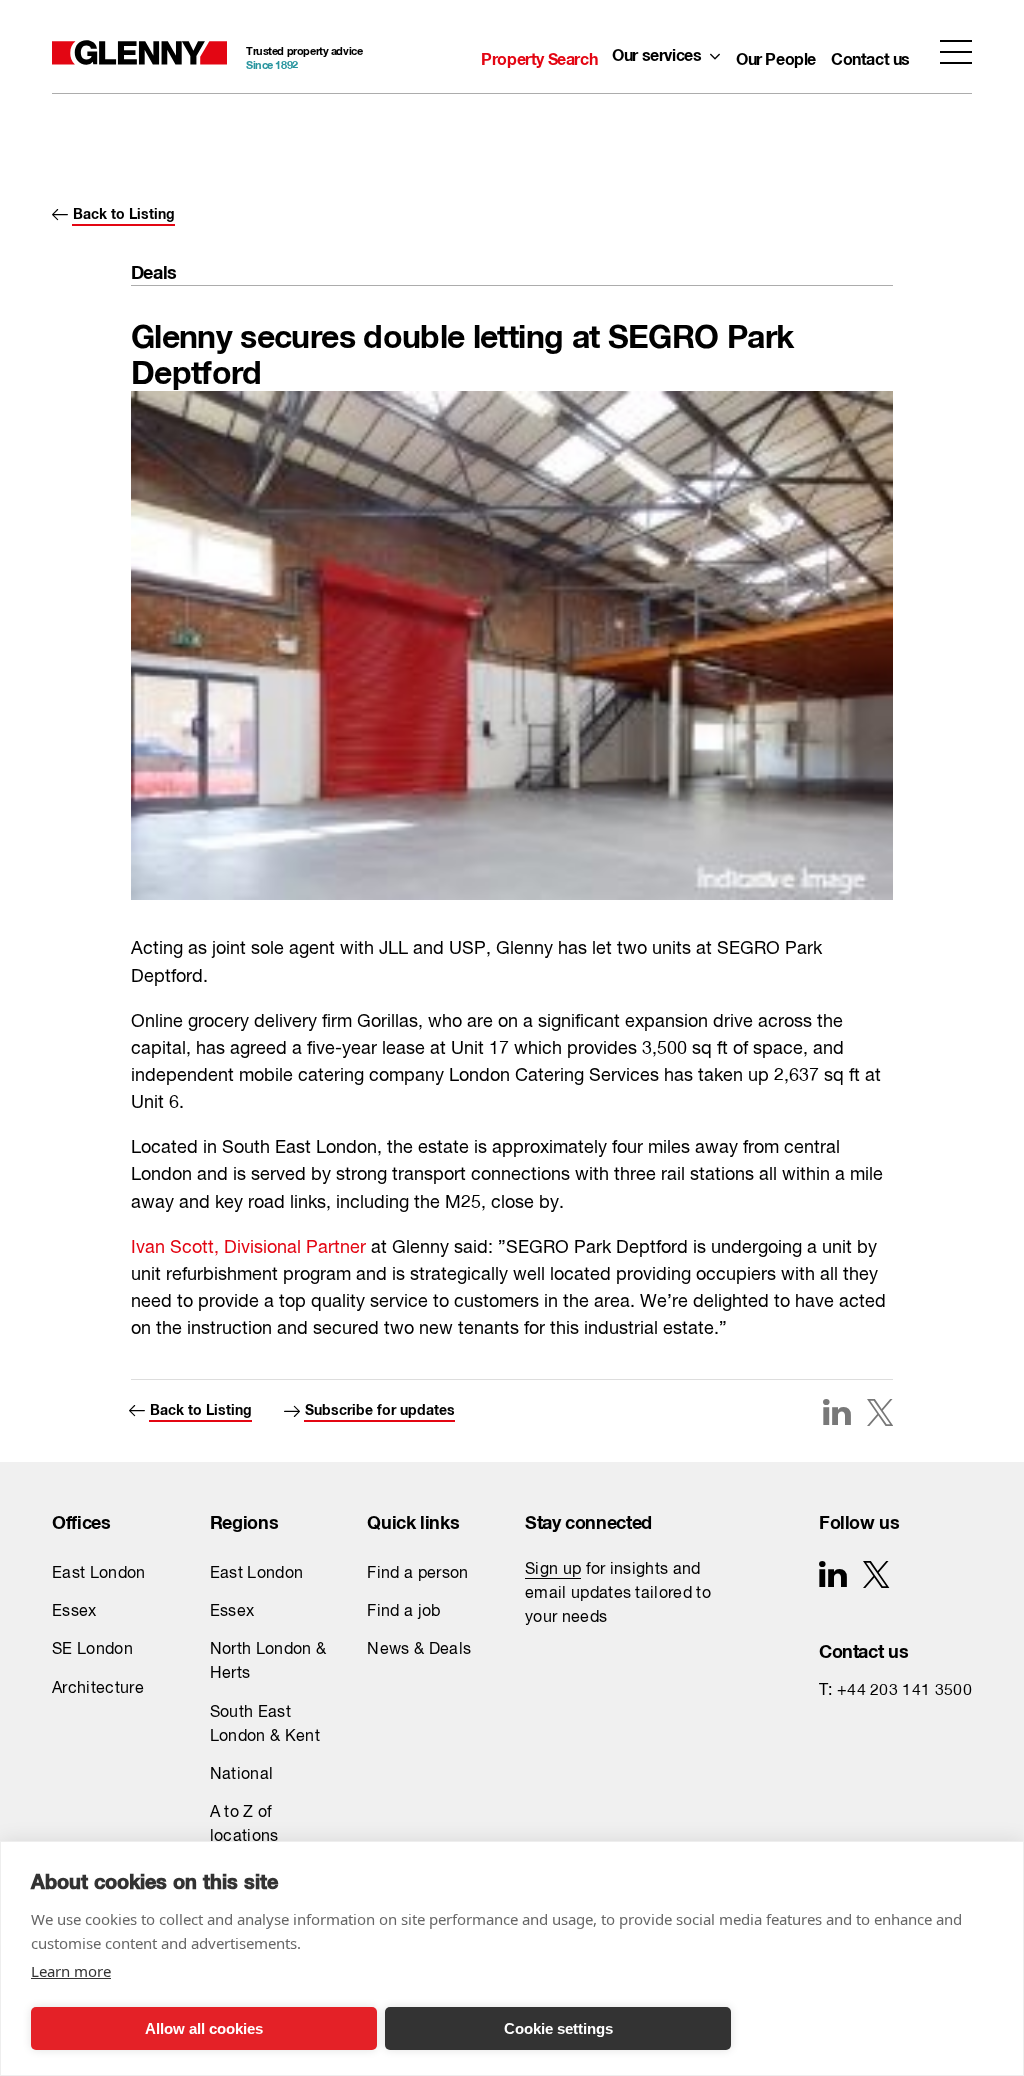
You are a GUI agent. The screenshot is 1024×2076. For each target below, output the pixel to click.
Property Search (539, 55)
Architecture (98, 1689)
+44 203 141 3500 (904, 1691)
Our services (656, 51)
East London (99, 1574)
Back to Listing (124, 210)
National (242, 1775)
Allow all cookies (204, 2028)
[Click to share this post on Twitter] (880, 1415)
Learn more (71, 1971)
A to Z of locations (244, 1825)
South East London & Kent (265, 1725)
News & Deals (419, 1650)
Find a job (403, 1612)
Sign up (553, 1570)
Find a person (417, 1574)
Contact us (870, 55)
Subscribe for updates (380, 1406)
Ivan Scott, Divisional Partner (251, 1248)
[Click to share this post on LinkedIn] (836, 1412)
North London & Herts (268, 1662)
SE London (92, 1650)
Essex (74, 1612)
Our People (776, 55)
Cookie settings (558, 2028)
